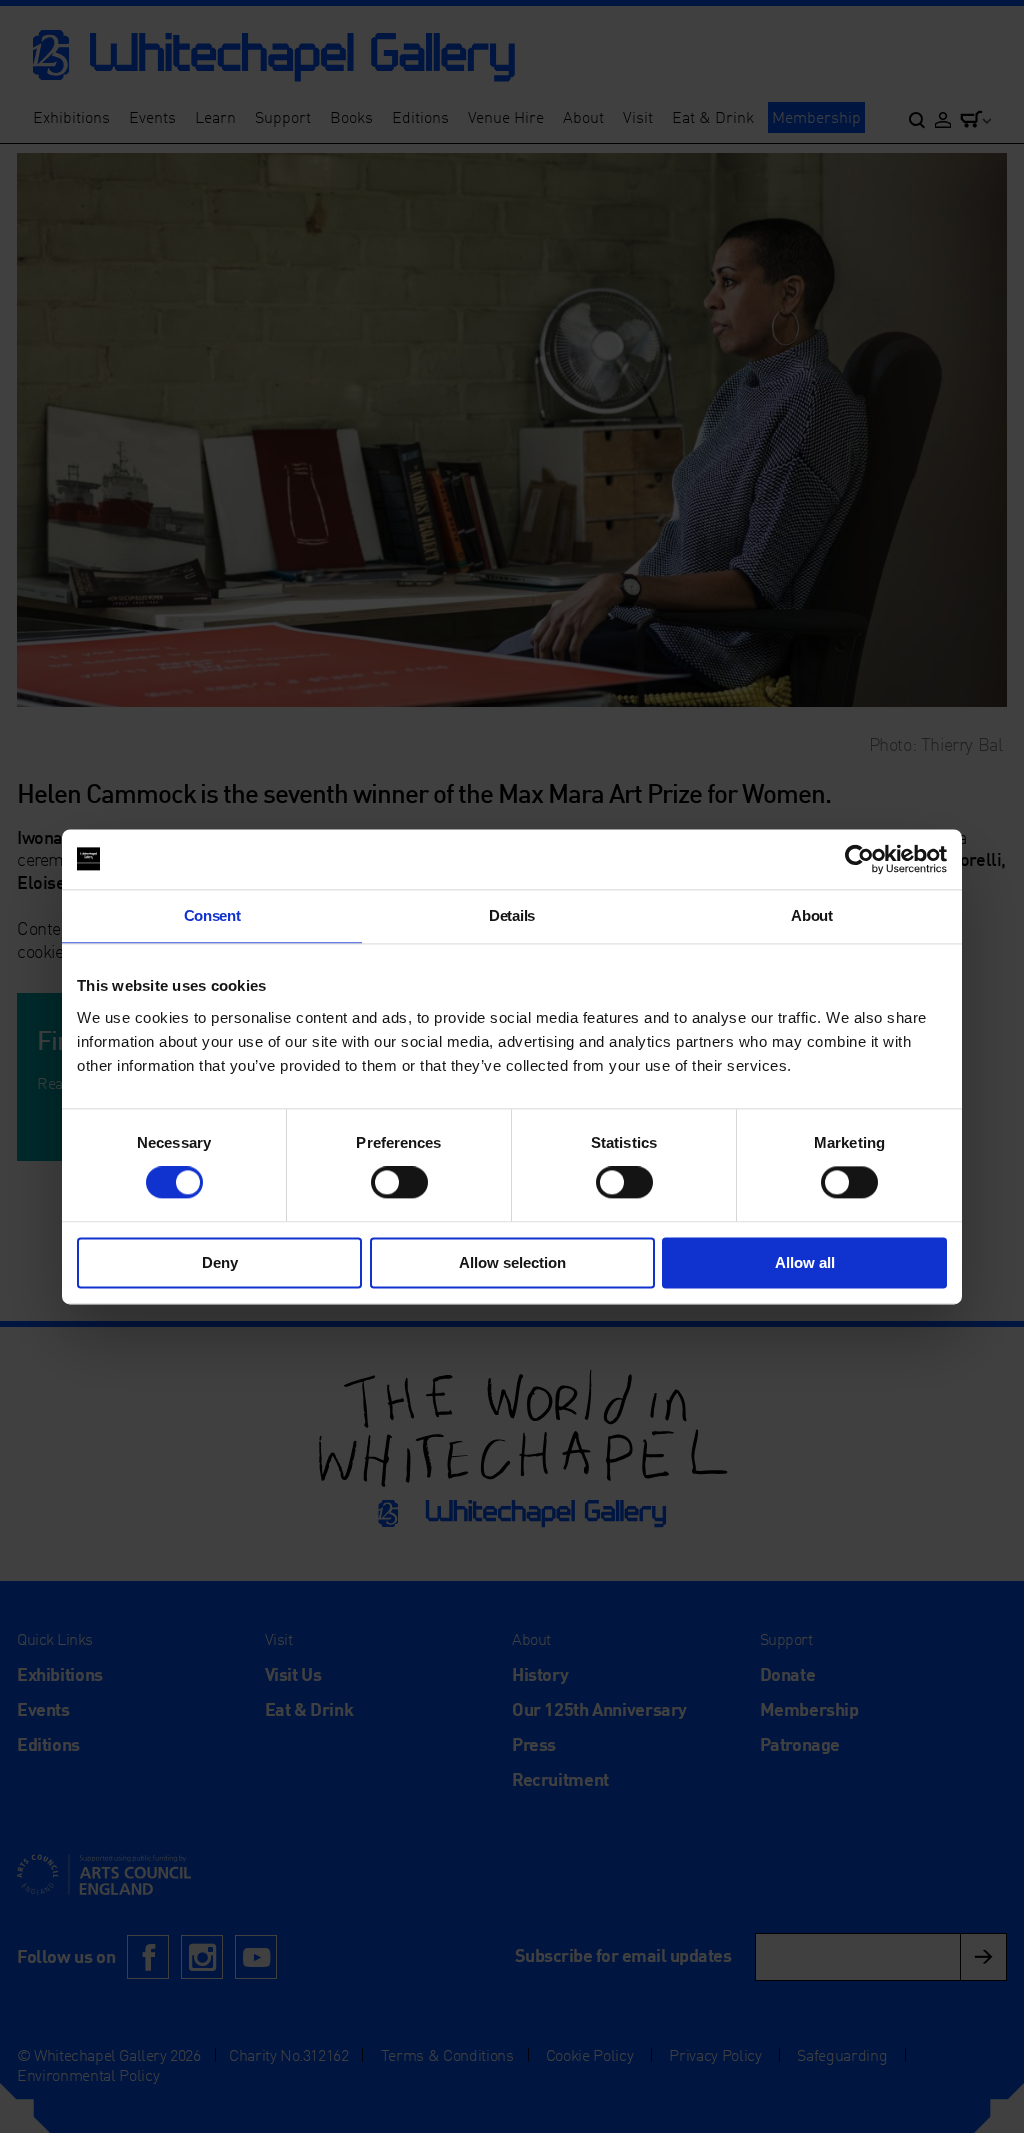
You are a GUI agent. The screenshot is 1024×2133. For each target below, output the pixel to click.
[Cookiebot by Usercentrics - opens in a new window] (859, 859)
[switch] (399, 1183)
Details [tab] (512, 915)
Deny (220, 1262)
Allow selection (512, 1262)
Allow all (805, 1262)
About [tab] (811, 915)
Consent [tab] (212, 915)
